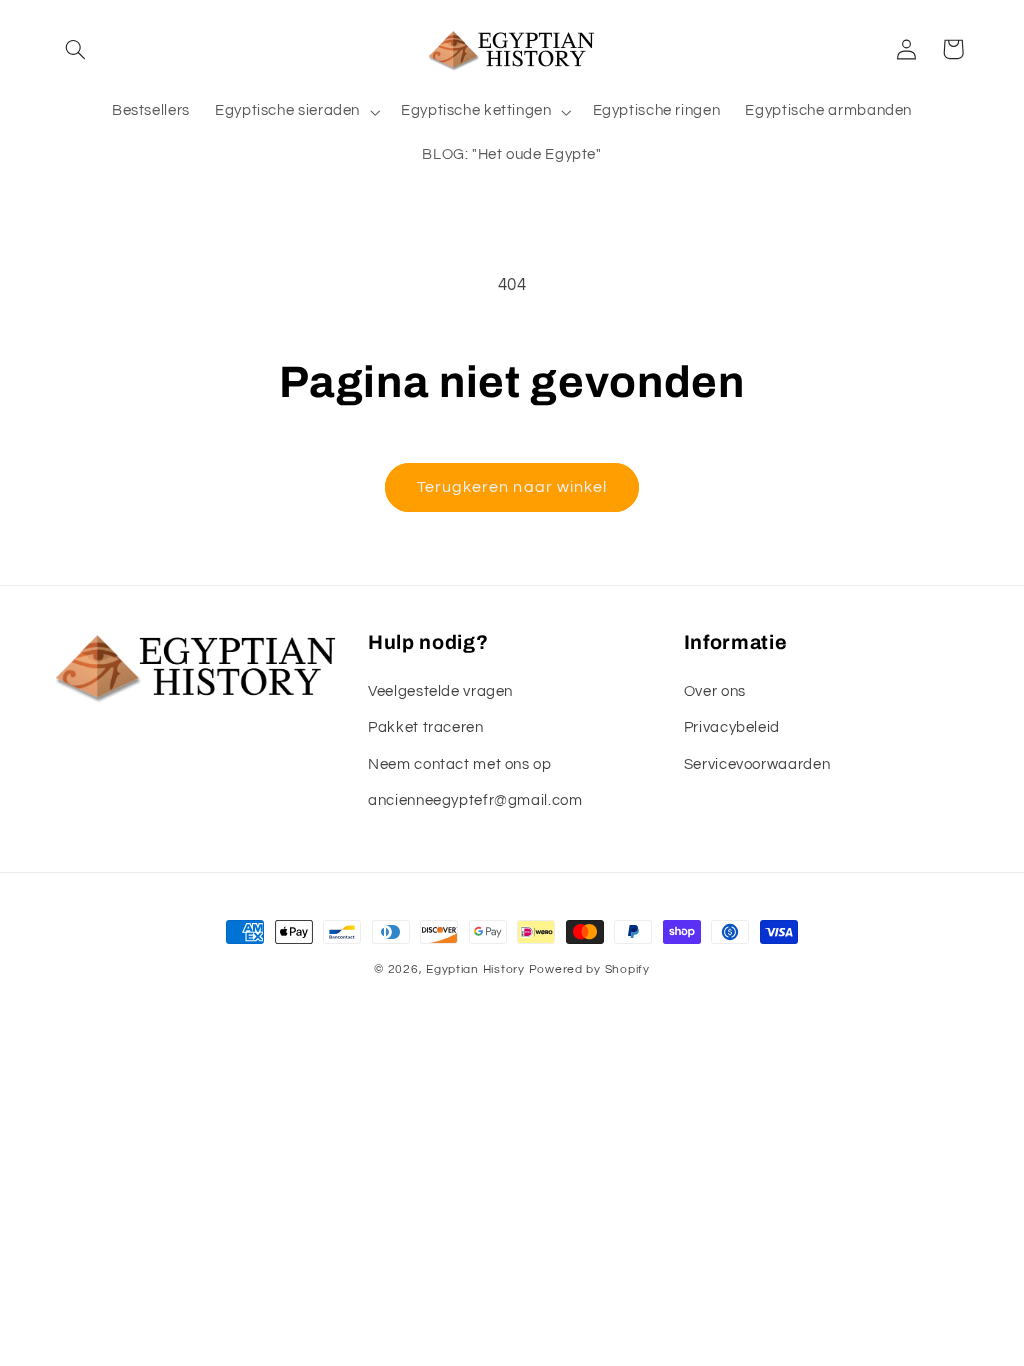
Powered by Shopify (589, 969)
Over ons (715, 691)
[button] (76, 49)
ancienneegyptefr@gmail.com (475, 800)
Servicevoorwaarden (757, 764)
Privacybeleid (732, 727)
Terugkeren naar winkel (512, 487)
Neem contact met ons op (460, 764)
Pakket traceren (425, 727)
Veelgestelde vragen (440, 691)
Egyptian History (475, 969)
